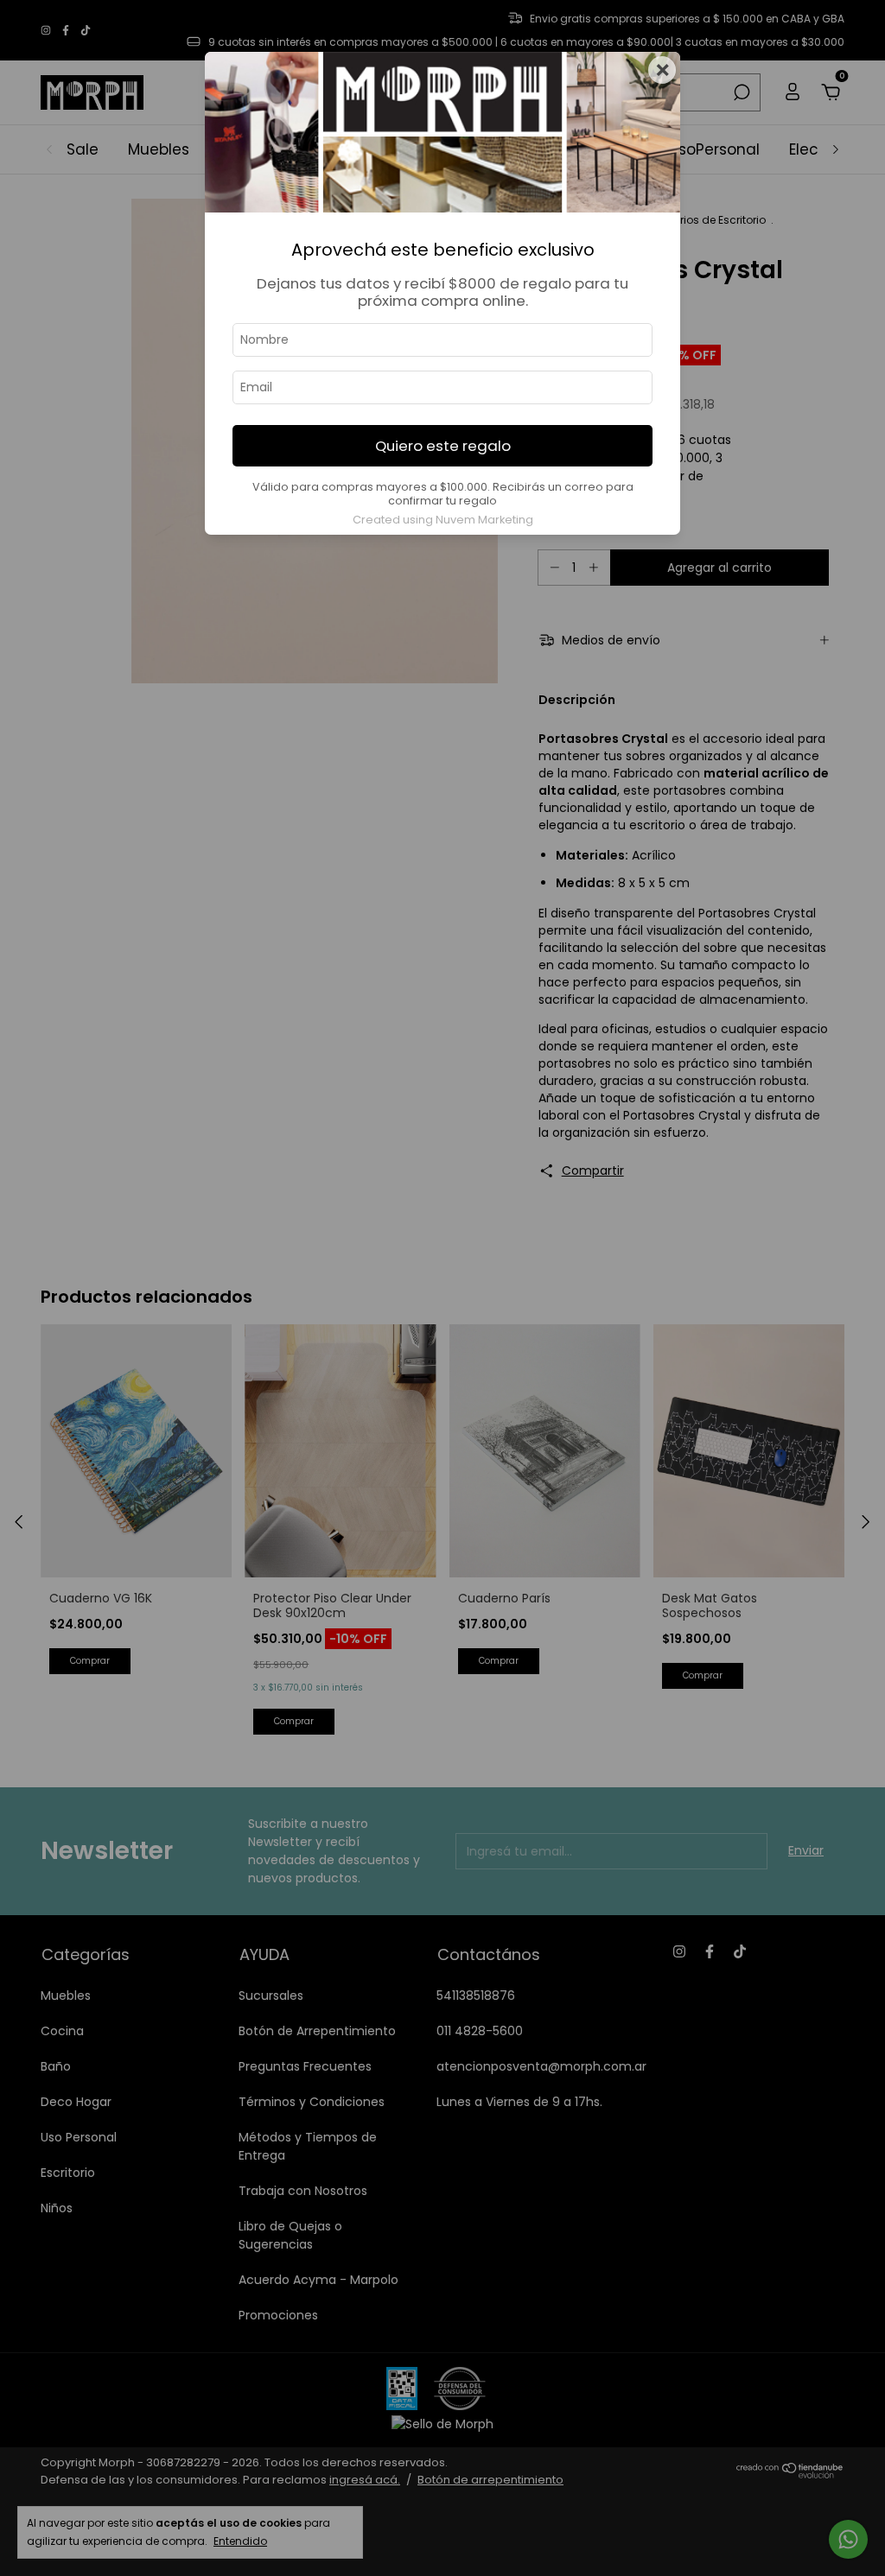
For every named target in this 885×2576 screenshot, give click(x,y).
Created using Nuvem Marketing (443, 520)
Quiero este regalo (443, 446)
